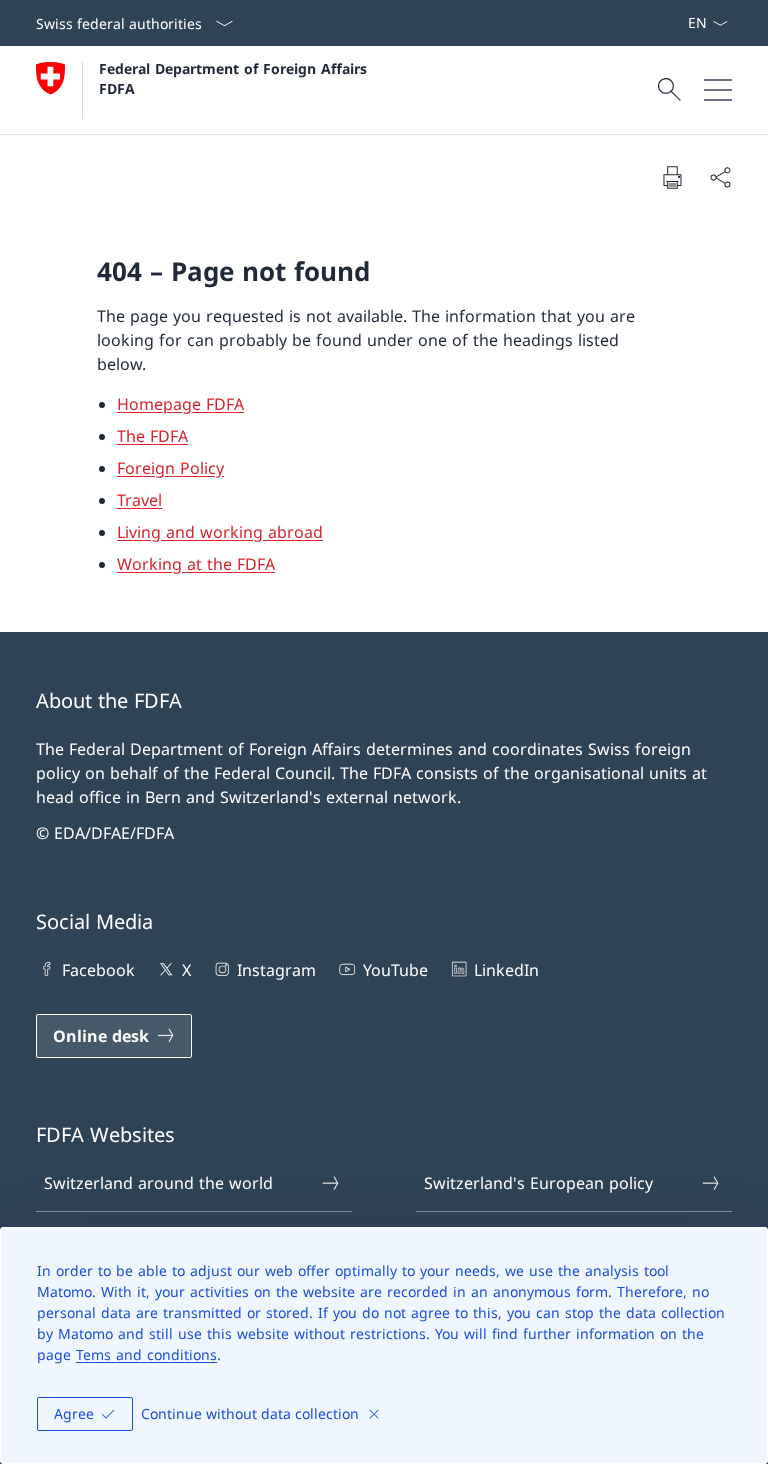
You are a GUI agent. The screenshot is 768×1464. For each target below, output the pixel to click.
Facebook (98, 970)
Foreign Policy (170, 468)
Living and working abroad (220, 532)
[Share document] (720, 177)
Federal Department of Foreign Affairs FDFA (235, 78)
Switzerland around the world (158, 1183)
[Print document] (672, 177)
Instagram (276, 970)
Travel (139, 500)
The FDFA (152, 436)
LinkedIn (506, 970)
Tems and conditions (146, 1354)
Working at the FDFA (196, 564)
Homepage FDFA (180, 404)
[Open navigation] (718, 90)
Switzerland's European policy (538, 1183)
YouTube (395, 970)
